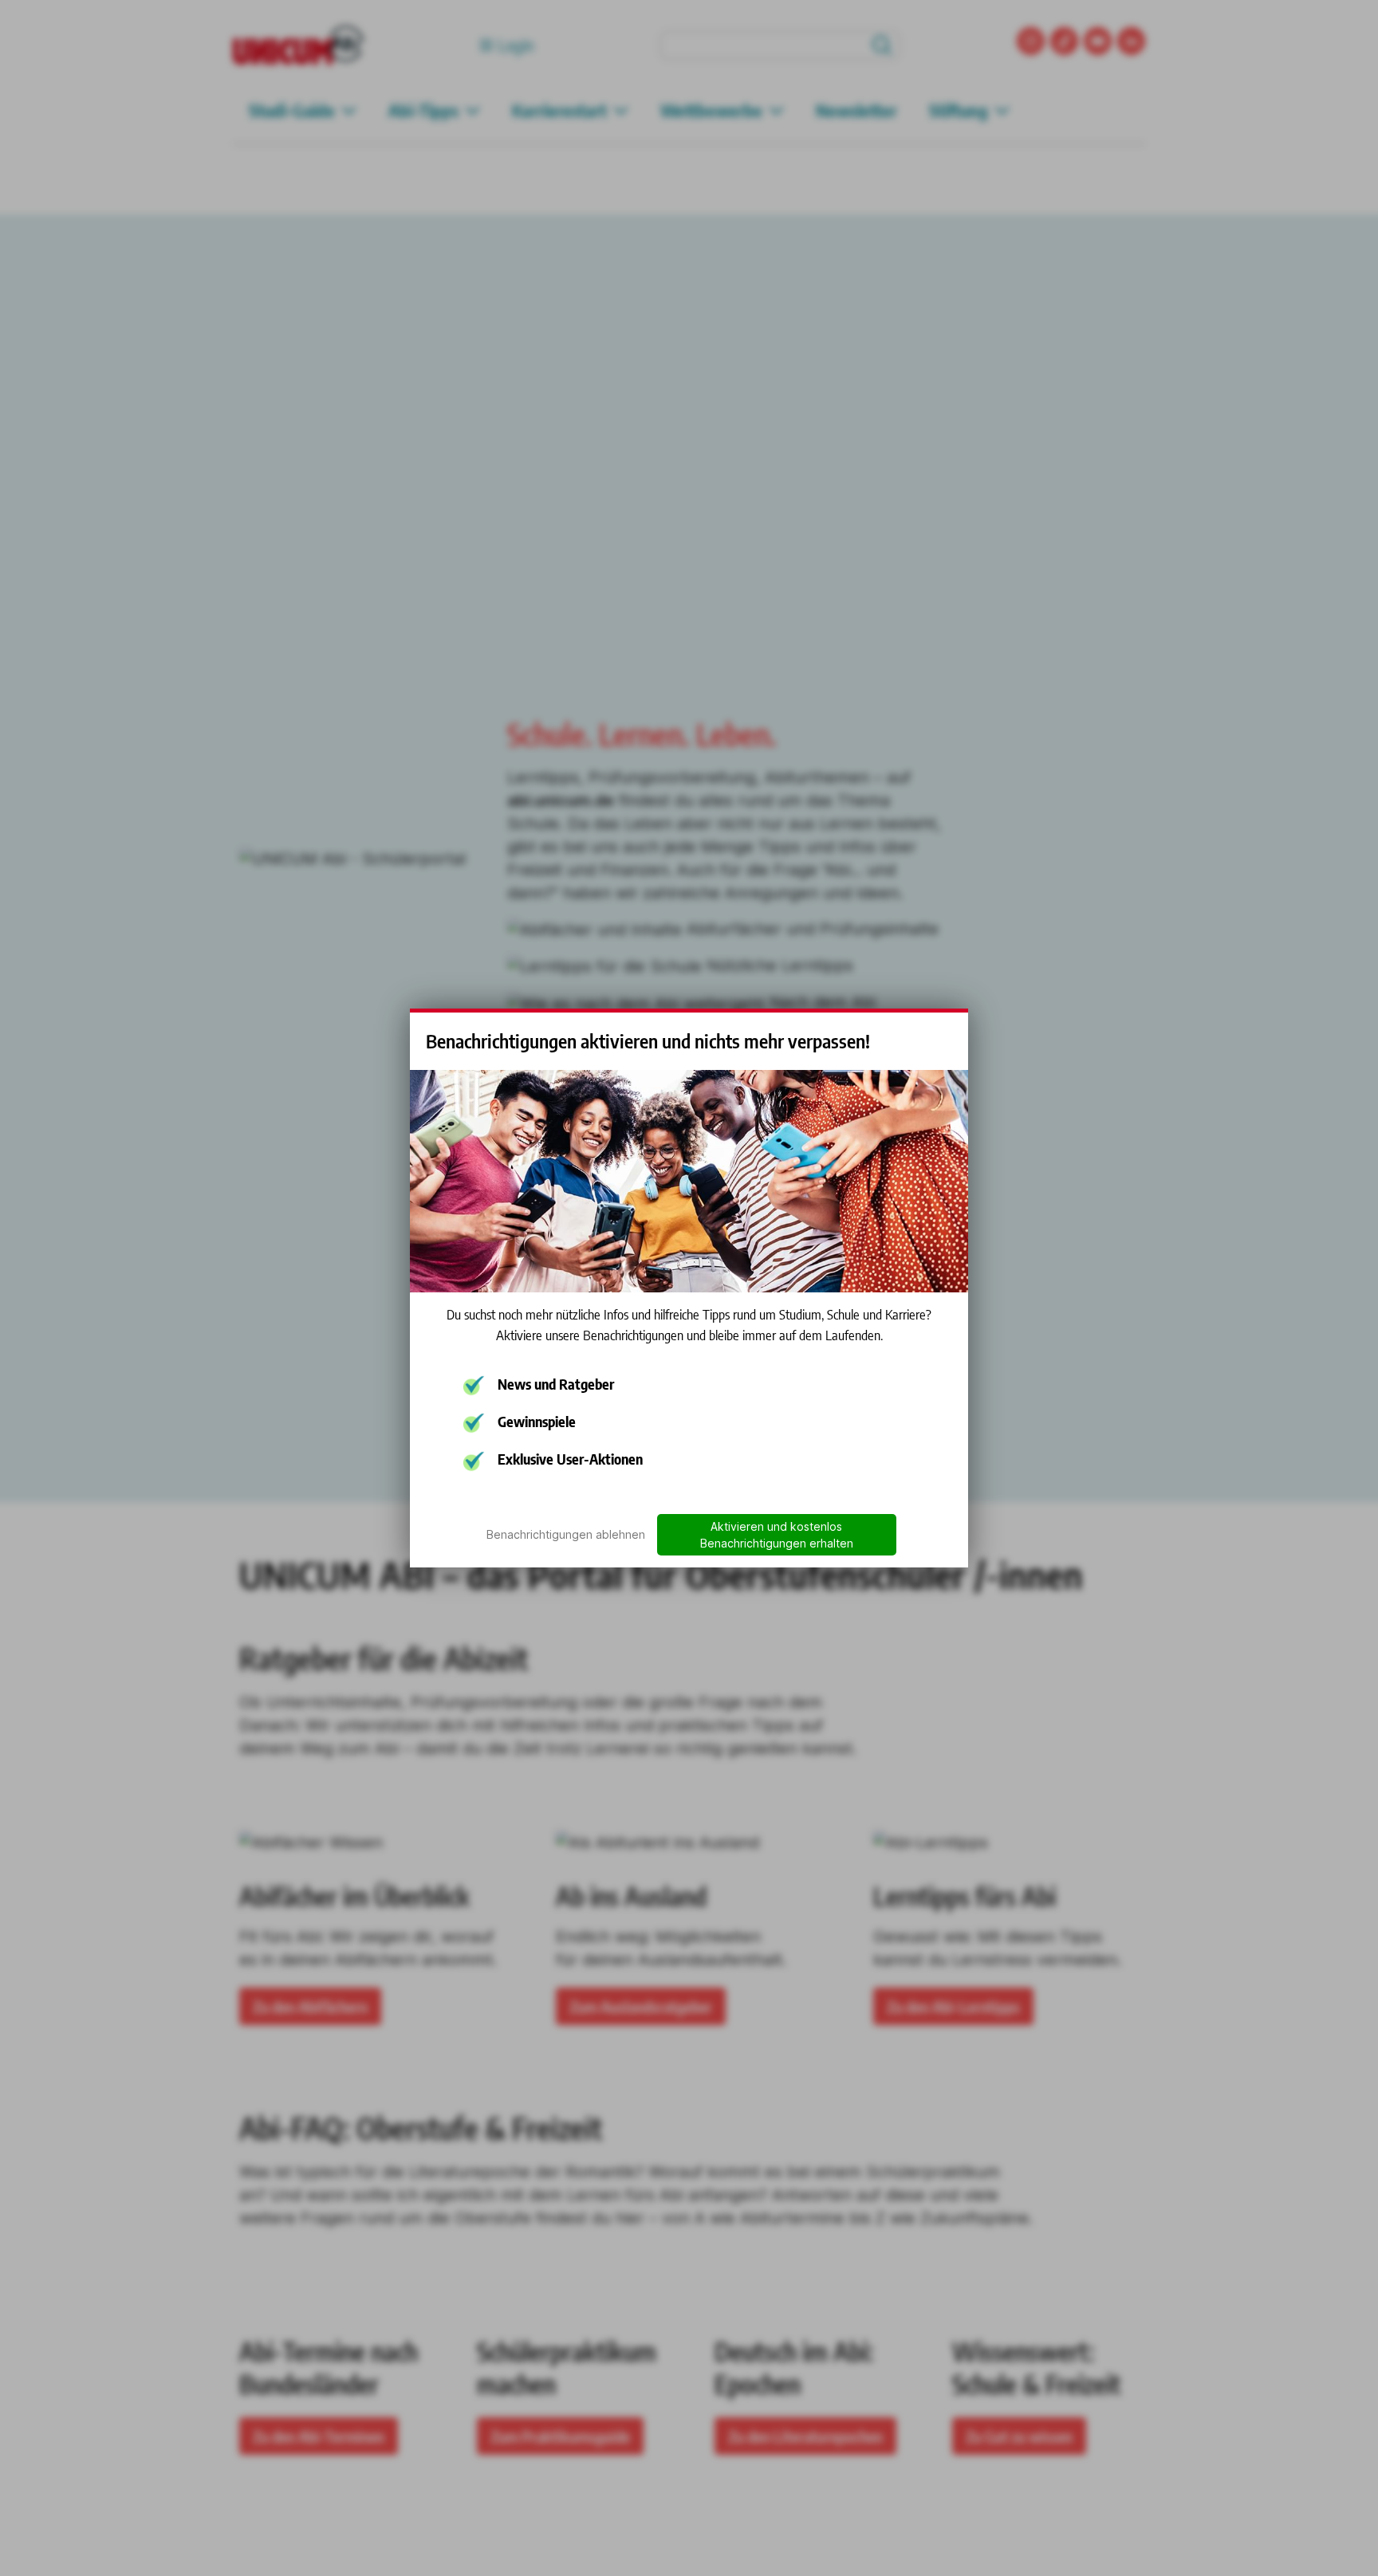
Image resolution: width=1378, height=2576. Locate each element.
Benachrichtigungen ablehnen (566, 1534)
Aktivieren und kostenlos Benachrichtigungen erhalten (777, 1535)
